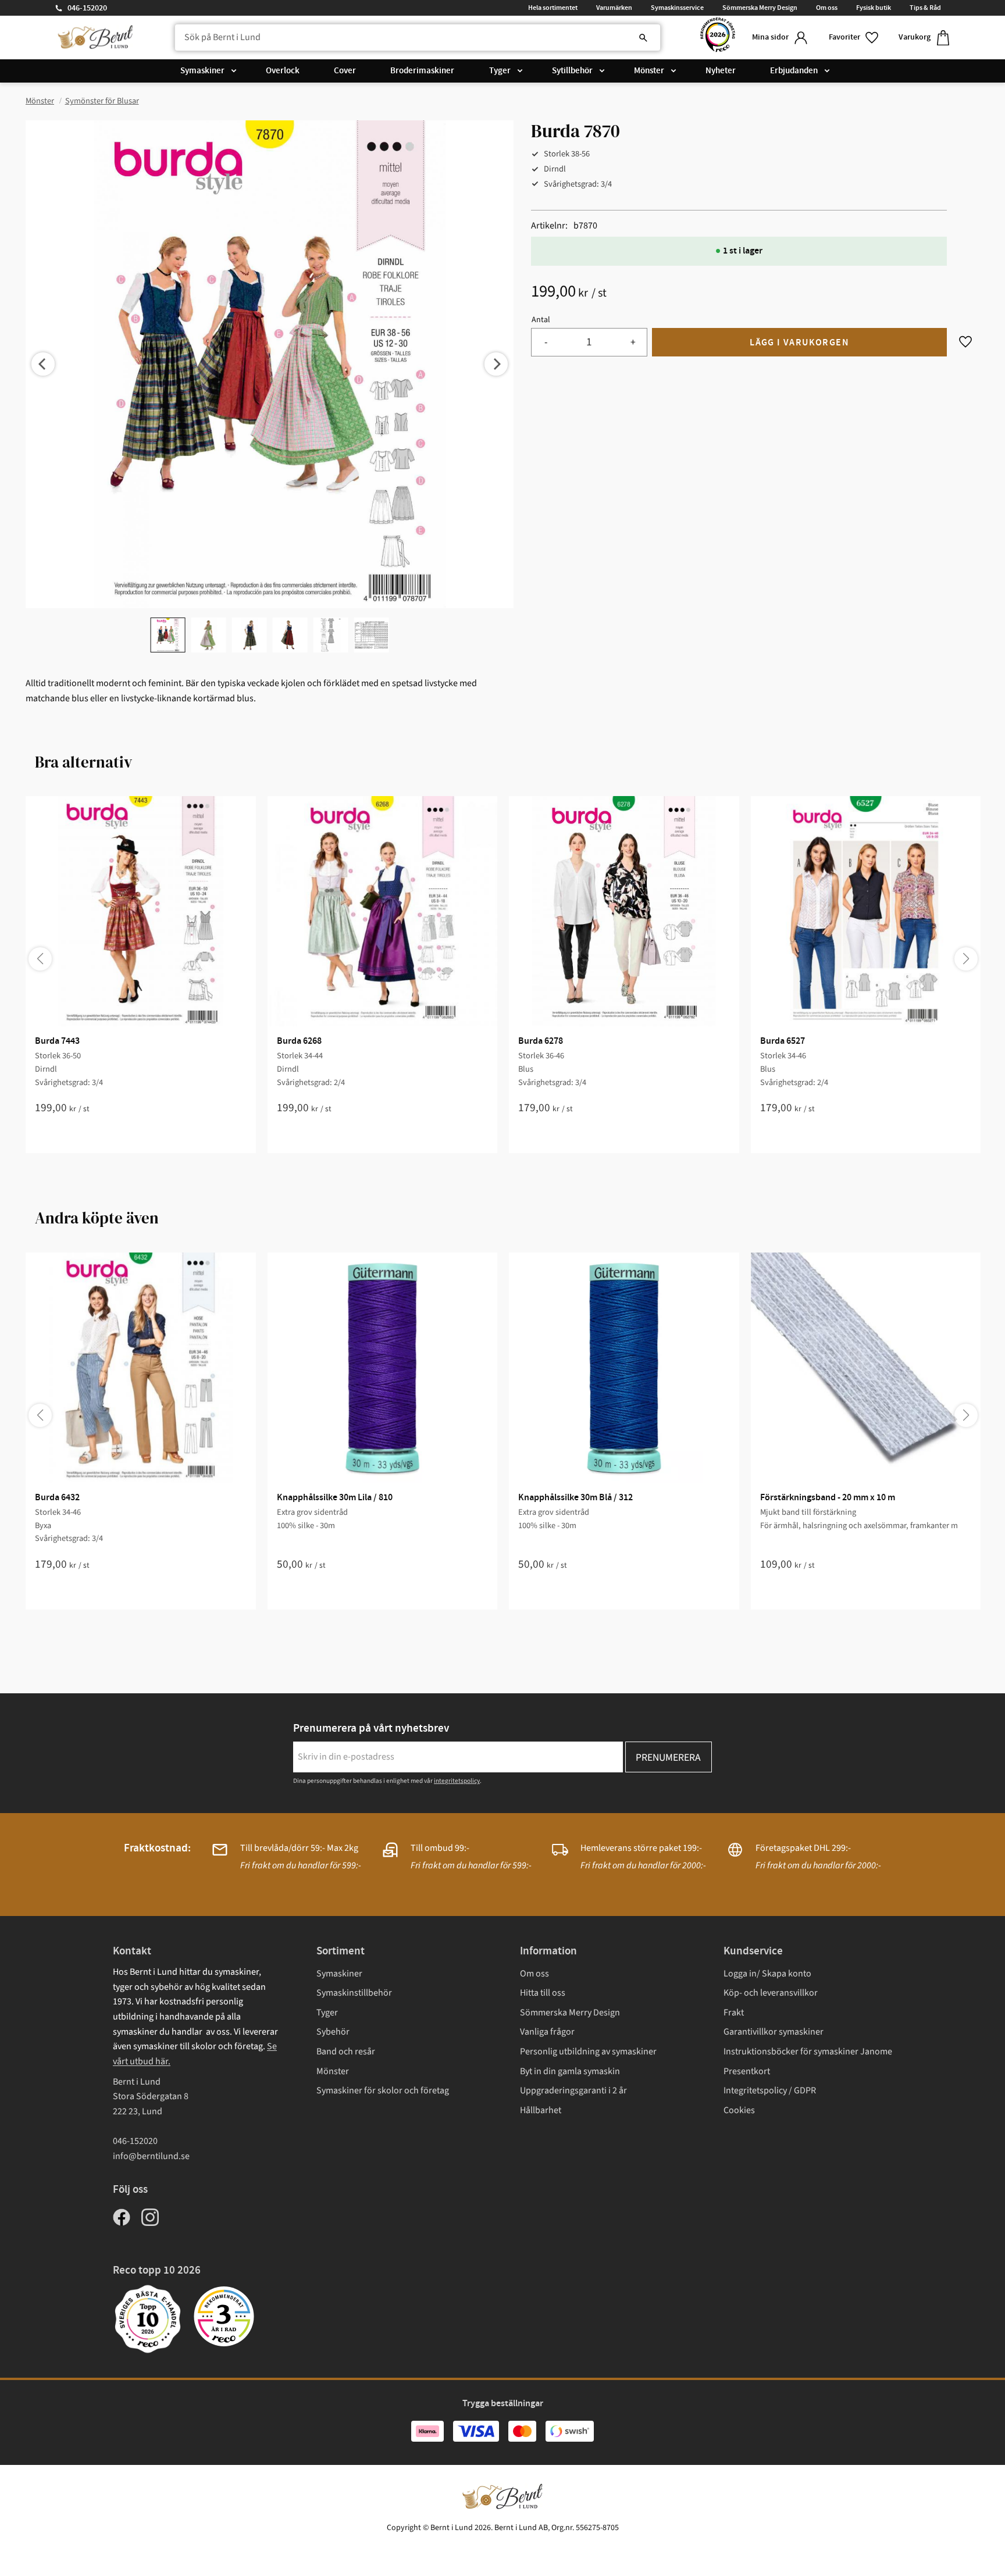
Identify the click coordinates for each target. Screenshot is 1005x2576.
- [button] (546, 342)
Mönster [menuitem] (649, 71)
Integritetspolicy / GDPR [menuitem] (770, 2090)
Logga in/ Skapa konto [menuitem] (767, 1974)
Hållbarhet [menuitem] (541, 2110)
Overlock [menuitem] (283, 71)
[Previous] (43, 364)
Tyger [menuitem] (500, 71)
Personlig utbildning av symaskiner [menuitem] (588, 2051)
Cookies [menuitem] (739, 2110)
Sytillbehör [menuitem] (572, 71)
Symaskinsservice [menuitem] (677, 8)
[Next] (496, 364)
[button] (854, 38)
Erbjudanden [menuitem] (794, 71)
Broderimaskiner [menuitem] (422, 71)
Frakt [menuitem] (734, 2013)
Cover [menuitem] (345, 71)
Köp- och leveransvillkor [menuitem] (771, 1993)
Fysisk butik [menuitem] (874, 8)
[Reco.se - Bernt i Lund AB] (718, 38)
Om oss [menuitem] (827, 8)
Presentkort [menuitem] (747, 2071)
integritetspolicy (457, 1781)
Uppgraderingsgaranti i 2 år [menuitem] (573, 2090)
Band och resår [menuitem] (346, 2051)
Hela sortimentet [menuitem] (553, 8)
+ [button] (633, 342)
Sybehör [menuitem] (333, 2032)
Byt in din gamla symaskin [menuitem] (570, 2071)
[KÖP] (799, 342)
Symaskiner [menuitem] (202, 71)
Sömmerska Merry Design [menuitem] (760, 8)
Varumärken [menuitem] (614, 8)
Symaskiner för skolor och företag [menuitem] (383, 2090)
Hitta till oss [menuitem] (543, 1993)
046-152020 (87, 8)
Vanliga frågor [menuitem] (547, 2032)
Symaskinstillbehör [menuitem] (354, 1993)
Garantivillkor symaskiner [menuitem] (774, 2032)
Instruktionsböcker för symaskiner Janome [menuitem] (808, 2051)
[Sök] (643, 38)
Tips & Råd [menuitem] (925, 8)
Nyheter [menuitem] (721, 71)
